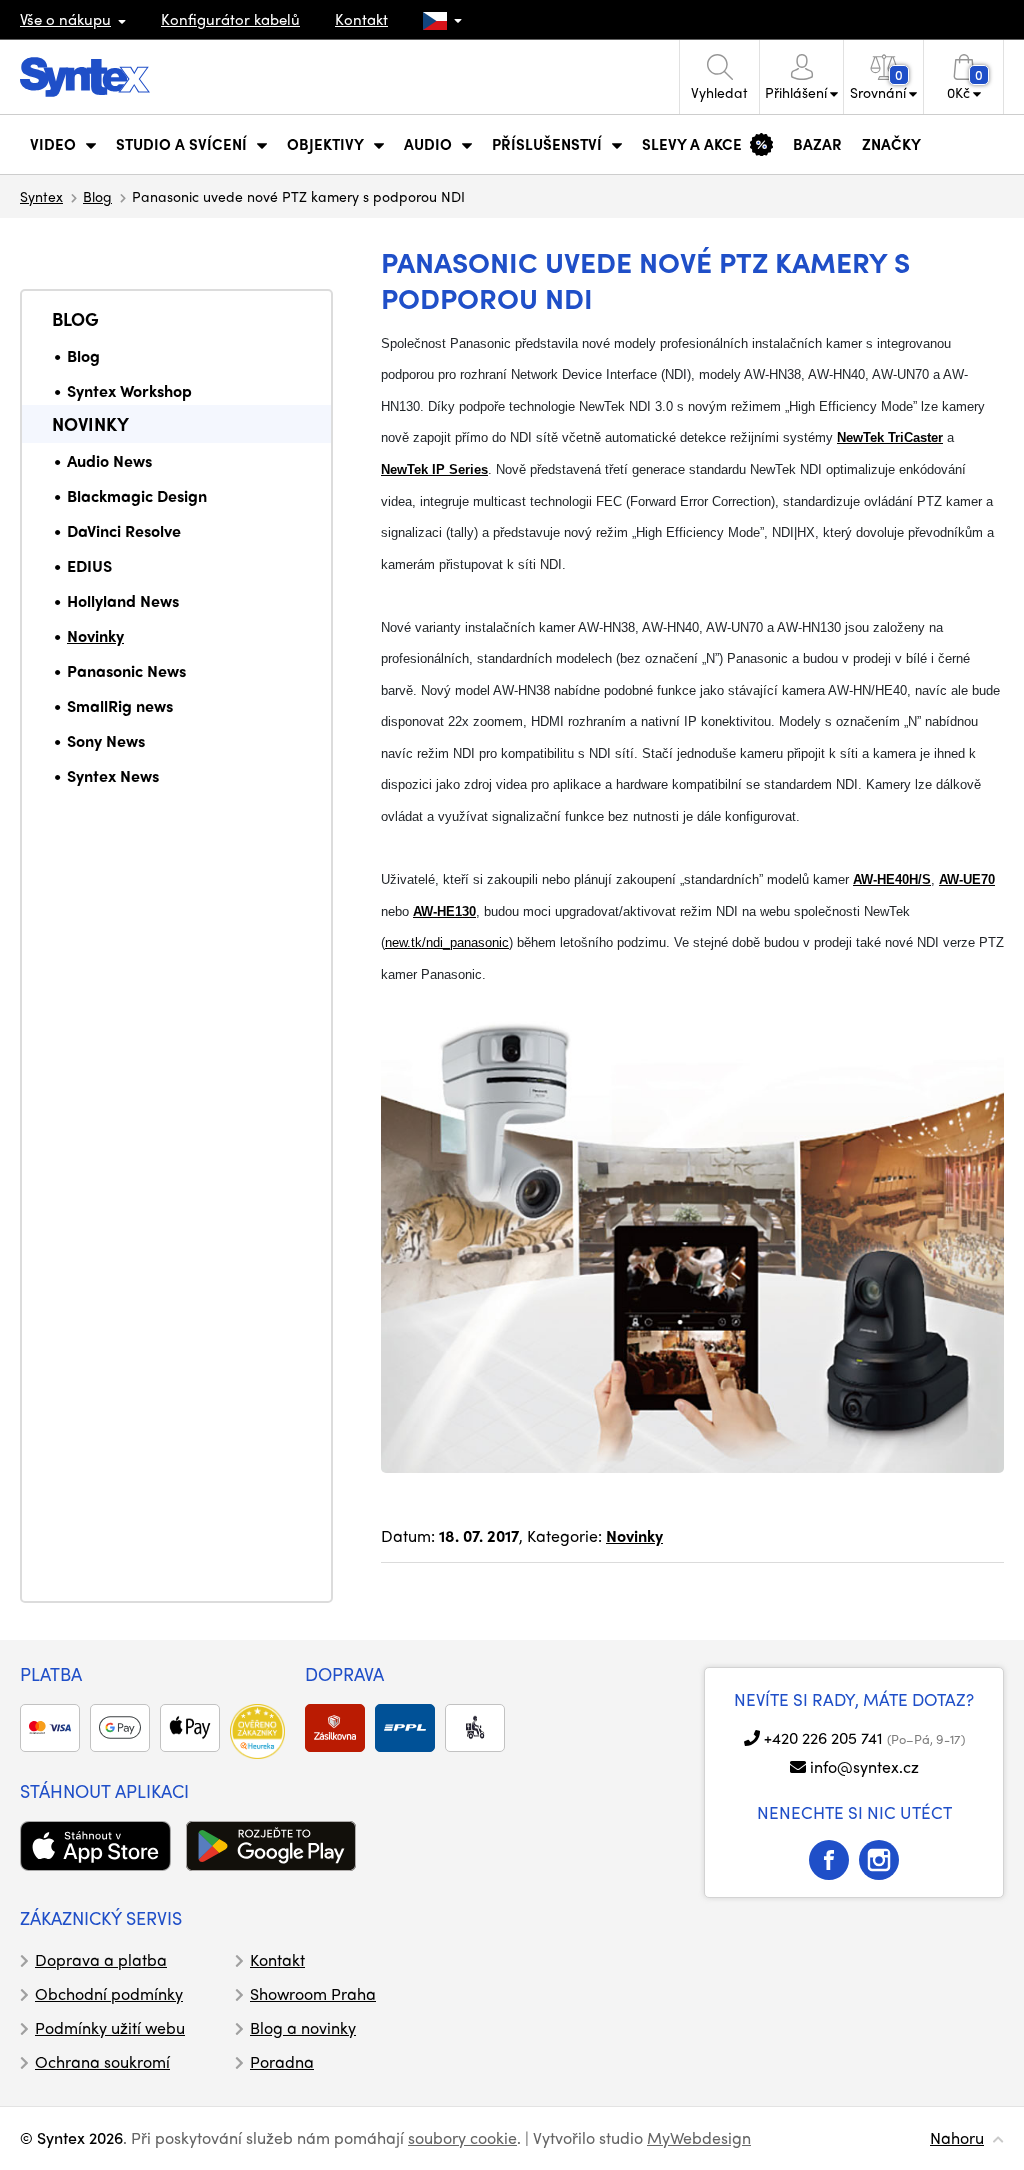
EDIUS (89, 565)
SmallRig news (120, 705)
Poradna (282, 2061)
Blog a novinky (303, 2027)
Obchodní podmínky (109, 1993)
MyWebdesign (699, 2137)
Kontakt (361, 19)
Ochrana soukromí (102, 2061)
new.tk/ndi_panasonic (447, 942)
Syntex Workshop (129, 390)
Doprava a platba (101, 1959)
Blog (97, 196)
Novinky (90, 423)
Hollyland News (123, 600)
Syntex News (113, 775)
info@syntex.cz (864, 1766)
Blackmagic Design (137, 495)
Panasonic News (126, 670)
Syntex (41, 196)
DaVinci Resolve (124, 530)
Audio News (109, 460)
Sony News (106, 740)
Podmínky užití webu (110, 2027)
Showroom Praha (313, 1993)
